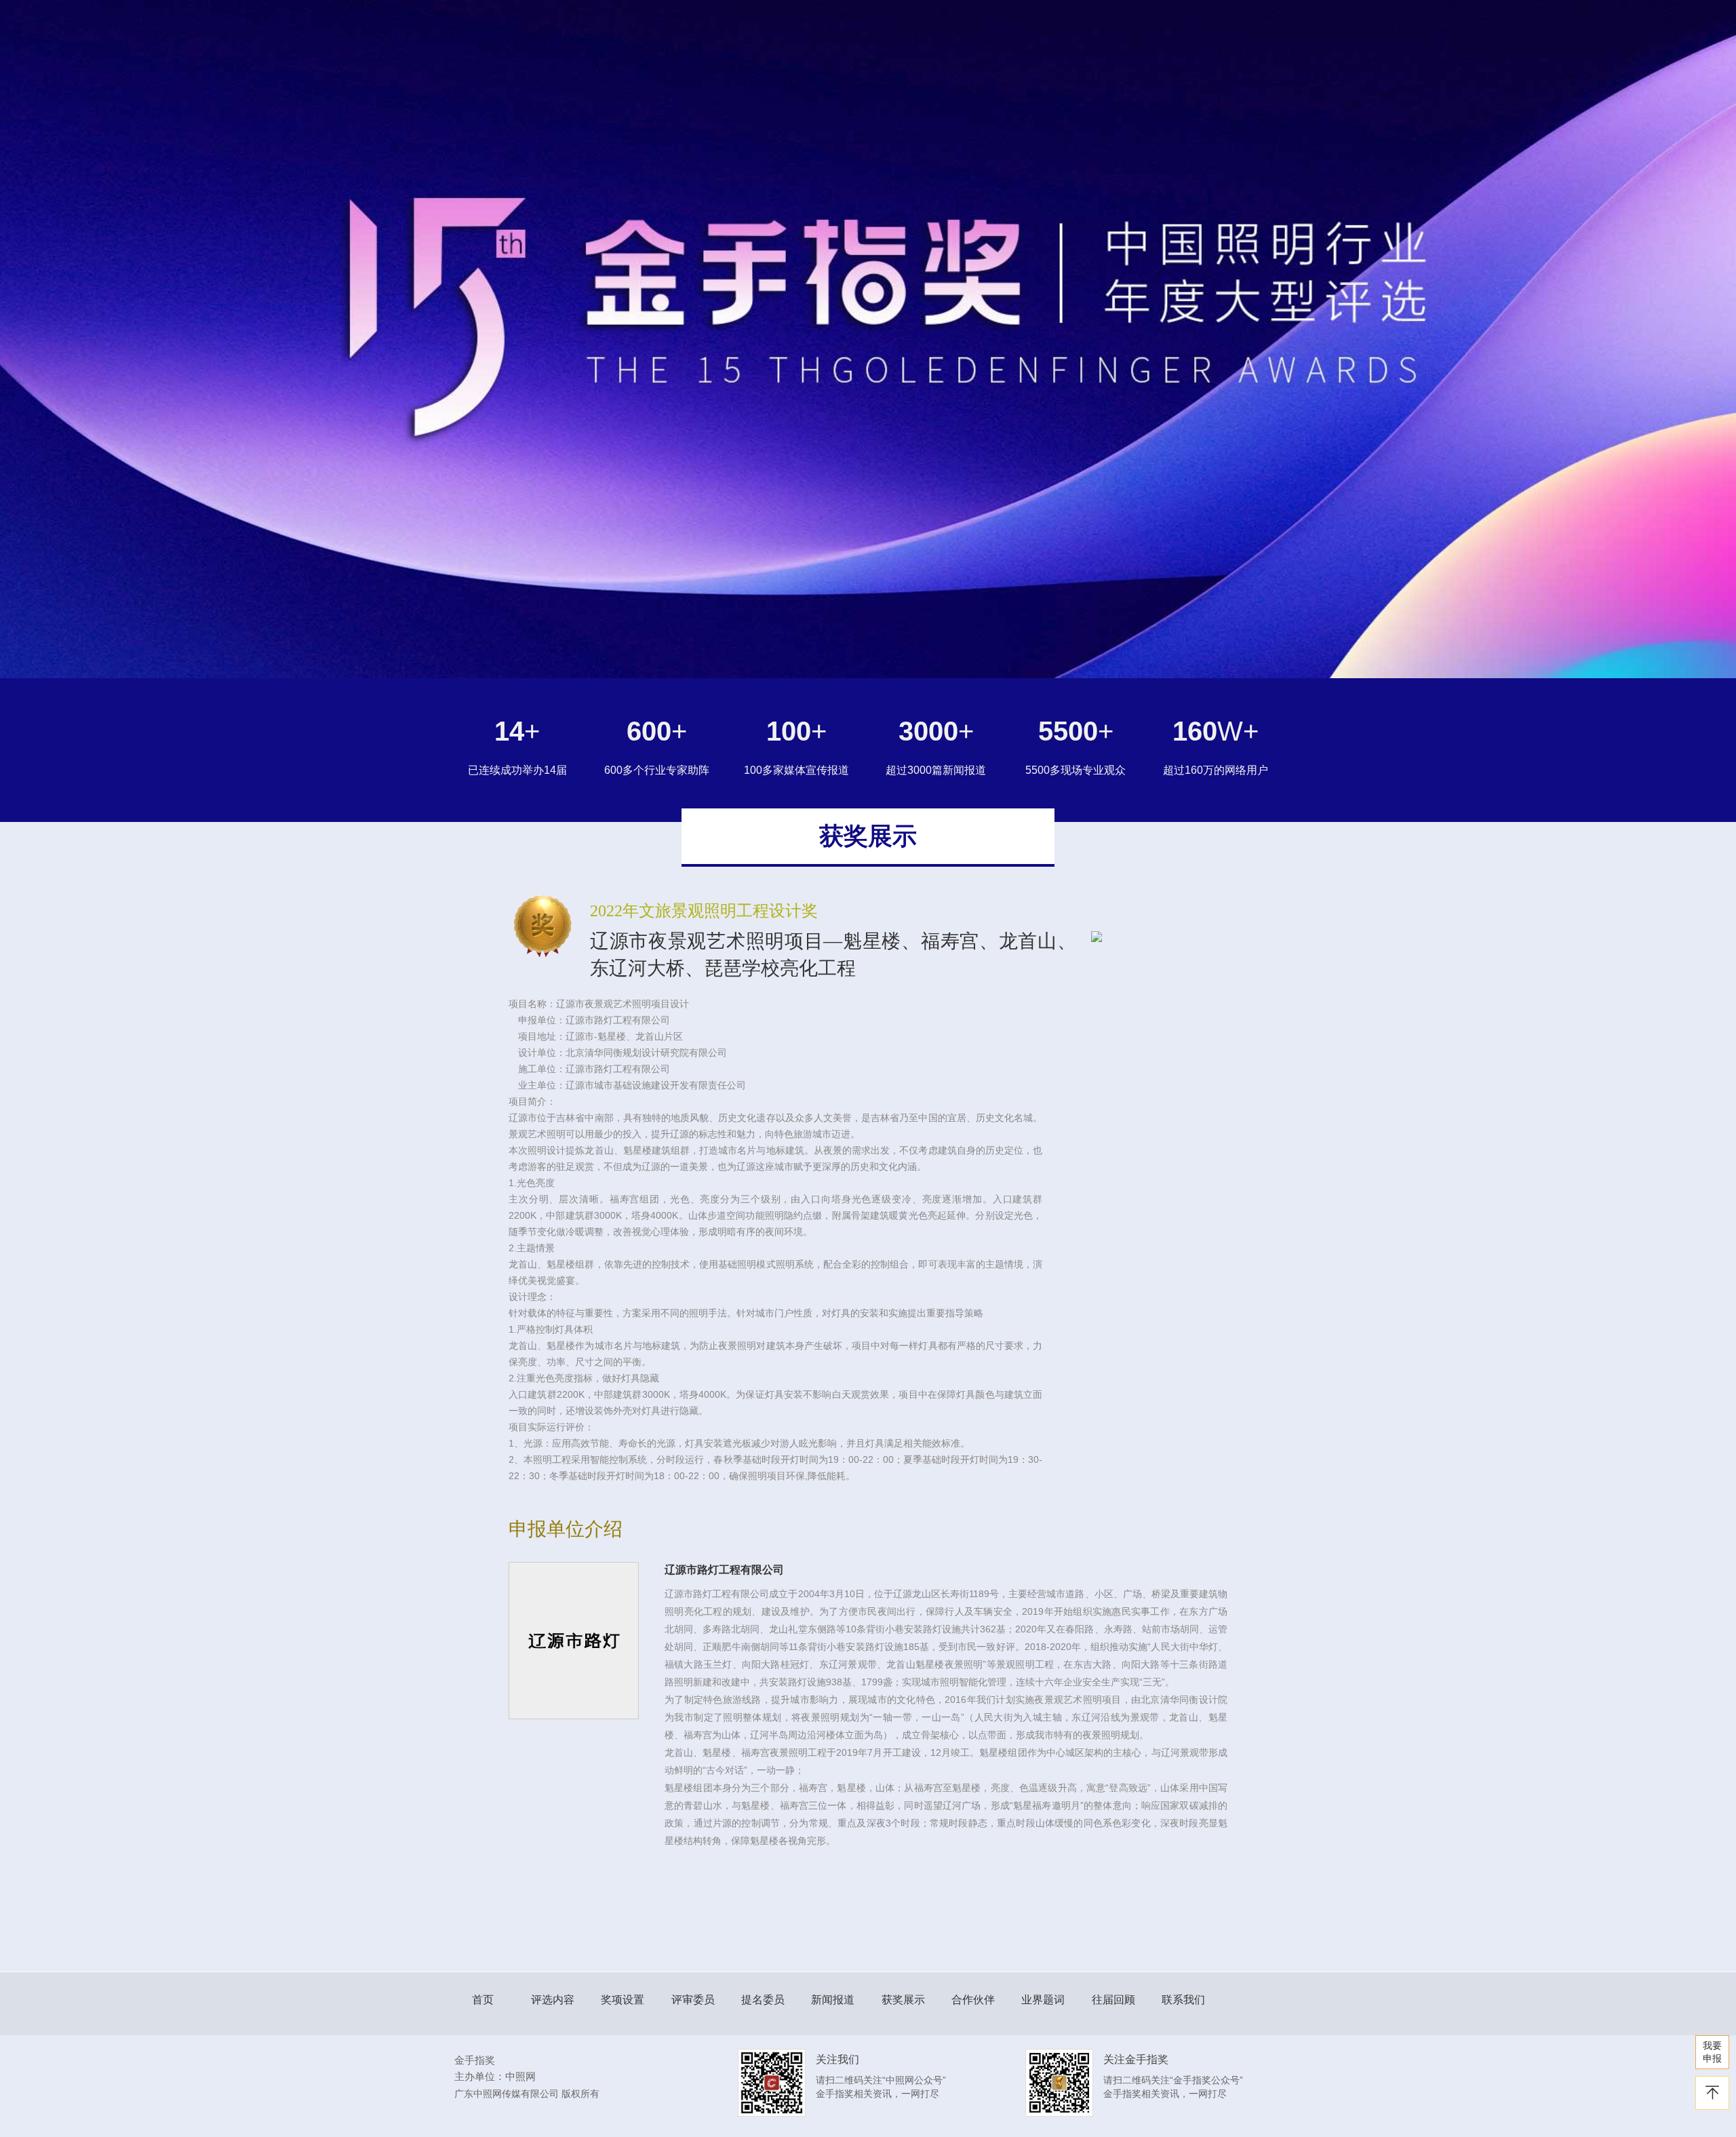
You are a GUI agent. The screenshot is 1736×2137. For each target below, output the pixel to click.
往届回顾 (1113, 2000)
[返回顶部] (1712, 2093)
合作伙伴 (973, 2000)
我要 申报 (1712, 2052)
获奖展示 (903, 2000)
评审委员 (693, 2000)
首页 (483, 2000)
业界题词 (1043, 2000)
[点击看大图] (1159, 937)
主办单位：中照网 (495, 2076)
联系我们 (1183, 2000)
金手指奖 (475, 2060)
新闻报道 (833, 2000)
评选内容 (553, 2000)
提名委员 (763, 2000)
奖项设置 (623, 2000)
